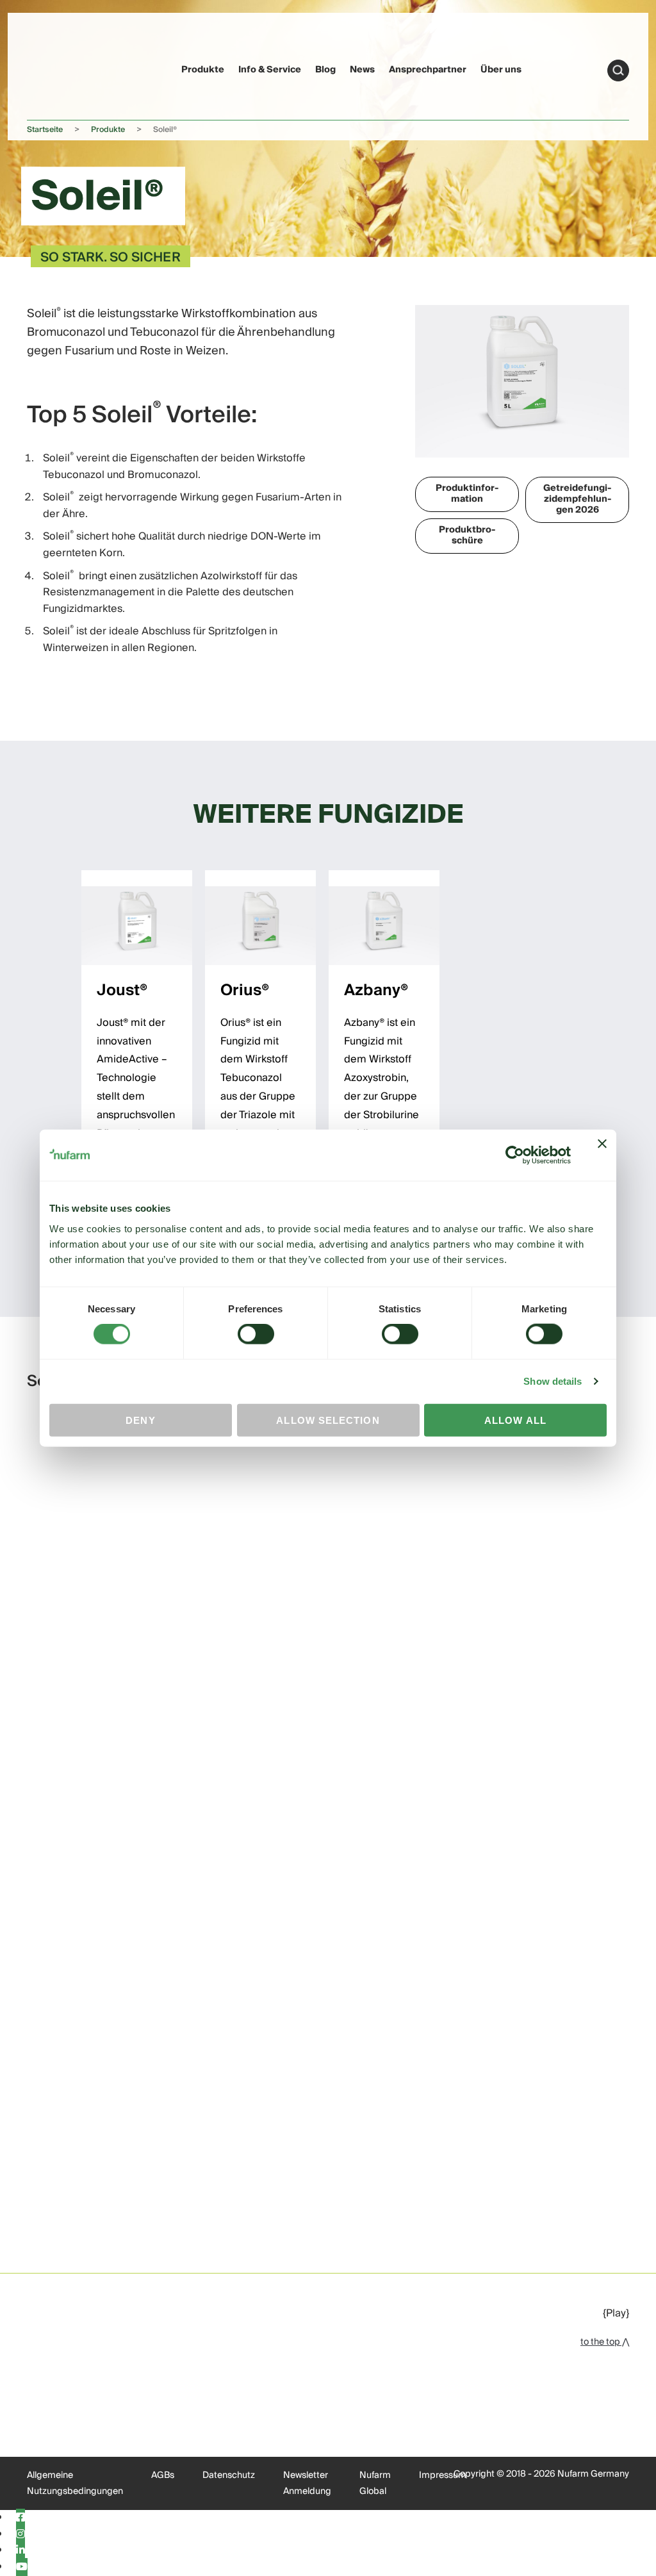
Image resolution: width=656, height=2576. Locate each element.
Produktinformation (467, 494)
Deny (140, 1420)
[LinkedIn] (20, 2550)
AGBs (163, 2475)
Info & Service (270, 70)
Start (618, 70)
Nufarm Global (375, 2484)
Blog (325, 70)
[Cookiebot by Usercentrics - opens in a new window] (515, 1155)
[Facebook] (20, 2518)
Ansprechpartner (428, 70)
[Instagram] (20, 2534)
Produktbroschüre (467, 535)
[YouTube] (22, 2567)
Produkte (203, 70)
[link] (52, 68)
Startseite (45, 130)
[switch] (256, 1334)
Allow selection (328, 1420)
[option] (137, 1057)
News (362, 70)
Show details (553, 1381)
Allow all (515, 1420)
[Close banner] (602, 1155)
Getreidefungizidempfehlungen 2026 (577, 499)
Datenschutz (229, 2475)
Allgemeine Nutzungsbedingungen (75, 2484)
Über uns (501, 70)
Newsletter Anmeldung (307, 2484)
